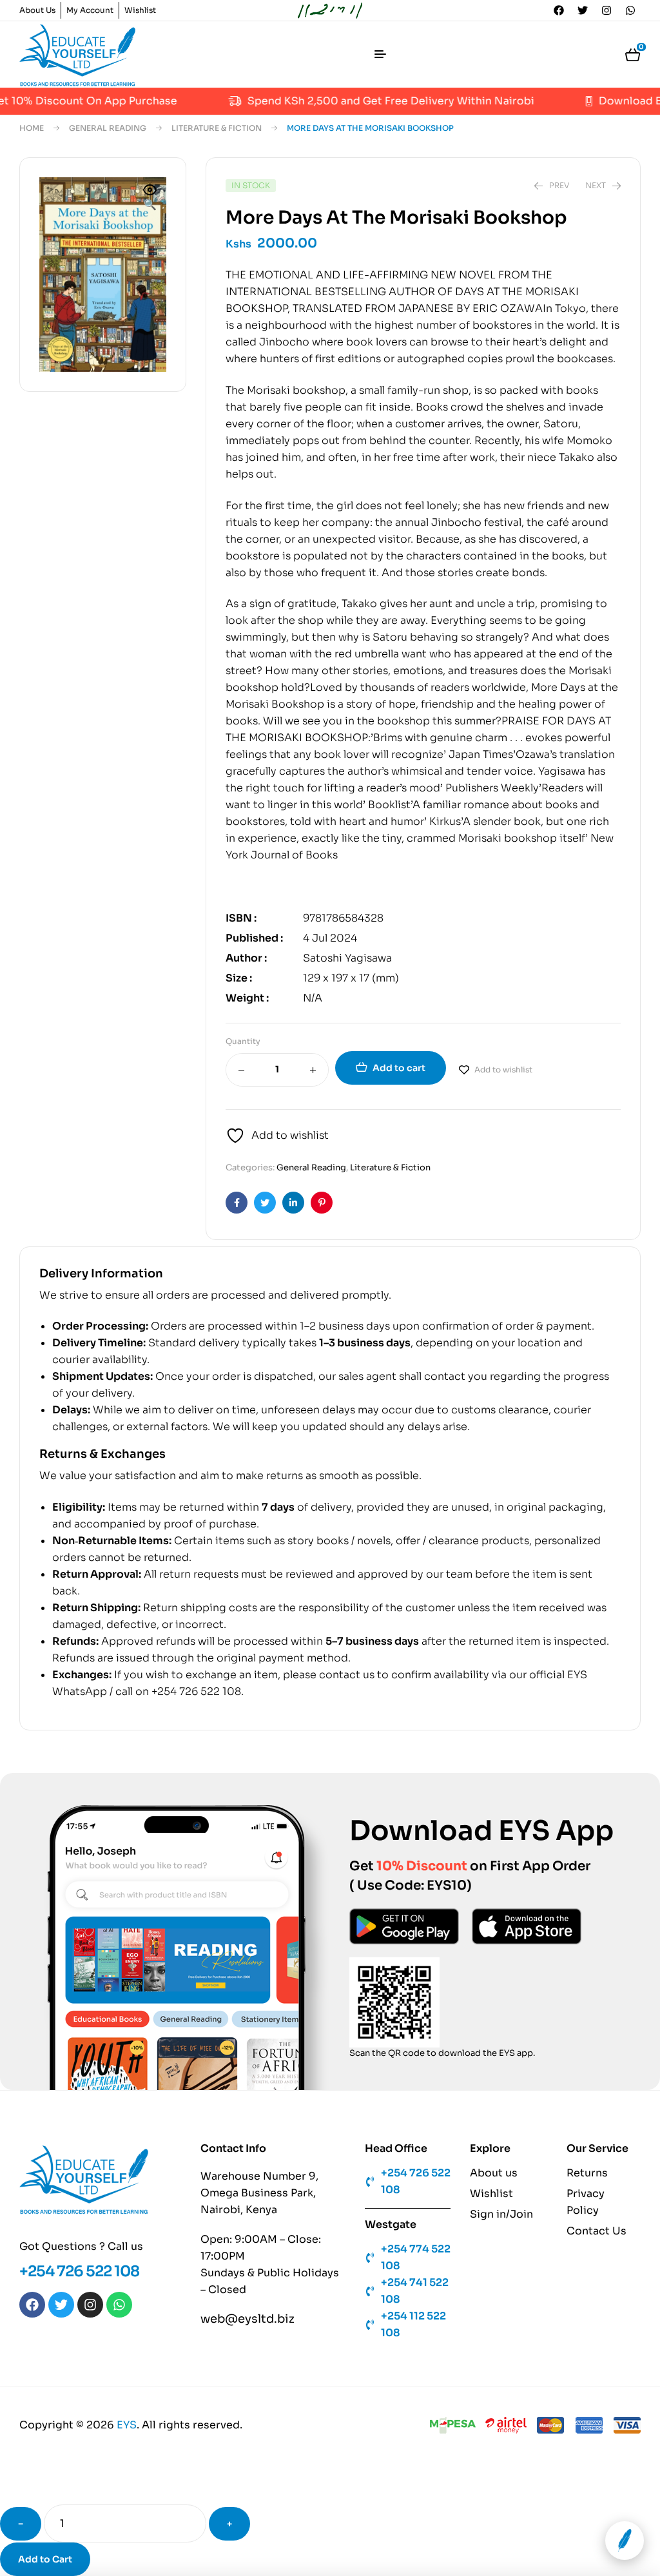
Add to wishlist (503, 1070)
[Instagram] (607, 10)
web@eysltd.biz (247, 2319)
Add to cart (399, 1068)
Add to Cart (45, 2559)
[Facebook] (559, 10)
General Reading (108, 128)
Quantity (243, 1041)
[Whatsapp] (630, 10)
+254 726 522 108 (79, 2271)
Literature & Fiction (217, 128)
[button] (150, 199)
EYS (127, 2425)
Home (32, 128)
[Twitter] (583, 10)
